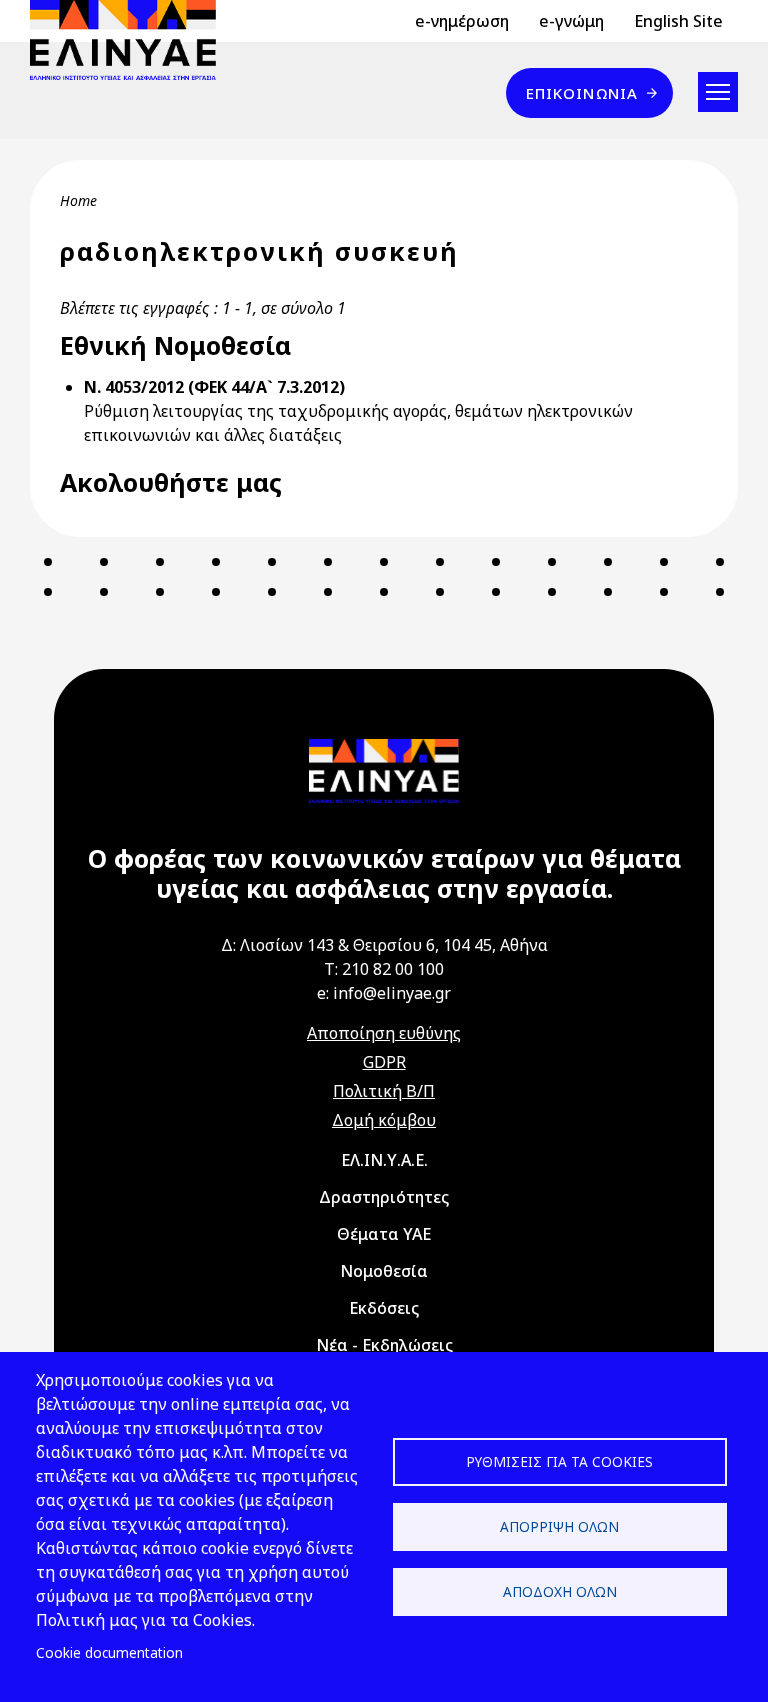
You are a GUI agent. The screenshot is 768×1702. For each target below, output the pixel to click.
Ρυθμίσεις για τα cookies (559, 1461)
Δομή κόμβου (384, 1120)
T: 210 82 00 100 (384, 969)
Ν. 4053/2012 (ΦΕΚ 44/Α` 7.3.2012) (214, 387)
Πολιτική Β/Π (384, 1091)
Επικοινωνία (582, 93)
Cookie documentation (109, 1652)
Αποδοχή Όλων (560, 1591)
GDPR (384, 1062)
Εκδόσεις (384, 1308)
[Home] (131, 40)
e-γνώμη (571, 21)
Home (78, 200)
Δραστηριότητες (384, 1197)
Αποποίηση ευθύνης (384, 1033)
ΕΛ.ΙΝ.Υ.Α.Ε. (384, 1160)
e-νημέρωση (462, 21)
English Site (678, 21)
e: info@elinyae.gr (384, 993)
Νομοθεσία (384, 1271)
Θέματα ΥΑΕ (384, 1234)
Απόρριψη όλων (559, 1526)
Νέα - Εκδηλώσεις (384, 1345)
